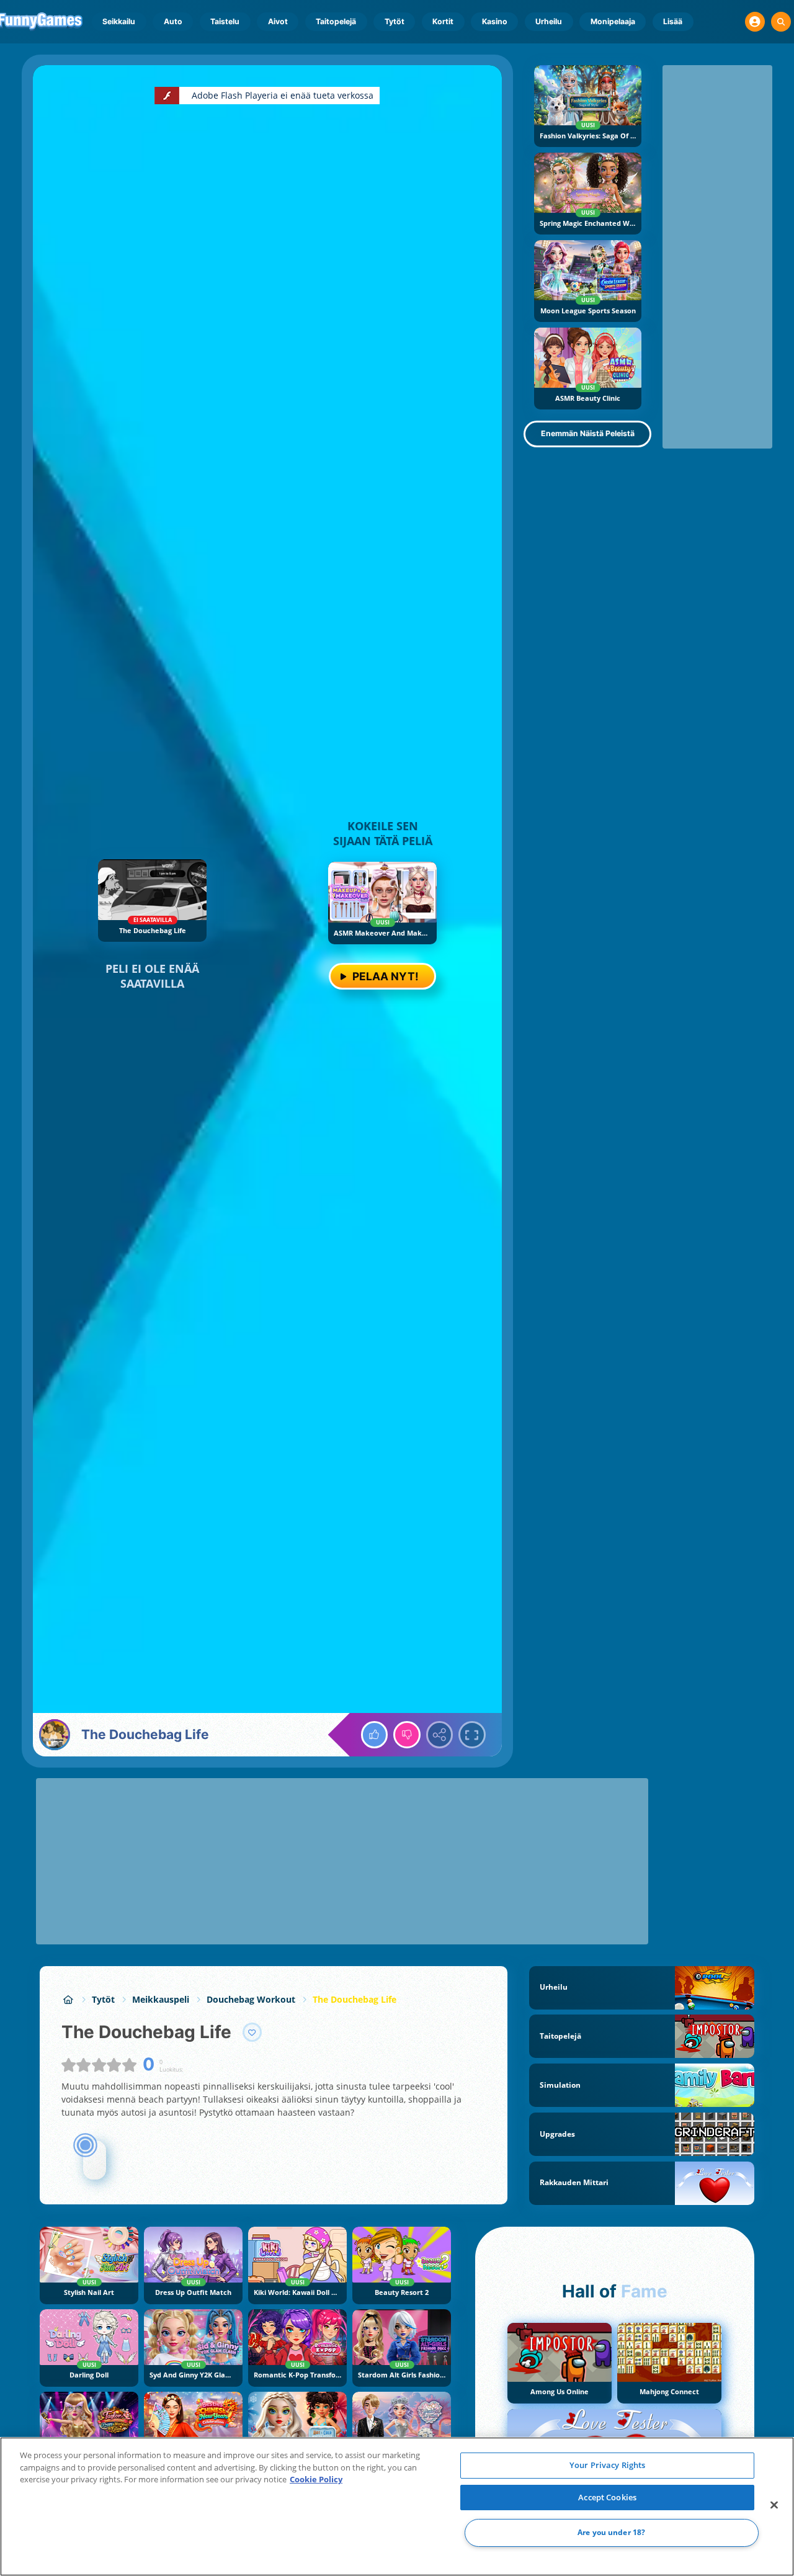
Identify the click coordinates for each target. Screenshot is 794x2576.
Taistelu (225, 21)
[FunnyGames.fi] (68, 1999)
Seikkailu (119, 21)
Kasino (495, 21)
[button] (755, 22)
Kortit (443, 21)
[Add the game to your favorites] (252, 2033)
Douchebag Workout (251, 1999)
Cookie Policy (316, 2479)
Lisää (673, 21)
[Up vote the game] (375, 1735)
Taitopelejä (336, 21)
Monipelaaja (613, 21)
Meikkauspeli (161, 1999)
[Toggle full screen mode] (472, 1735)
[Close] (774, 2505)
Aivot (278, 21)
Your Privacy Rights (607, 2465)
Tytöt (395, 21)
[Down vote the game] (407, 1735)
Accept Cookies (607, 2497)
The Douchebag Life (355, 1999)
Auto (173, 21)
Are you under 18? (611, 2533)
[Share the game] (440, 1735)
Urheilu (549, 21)
